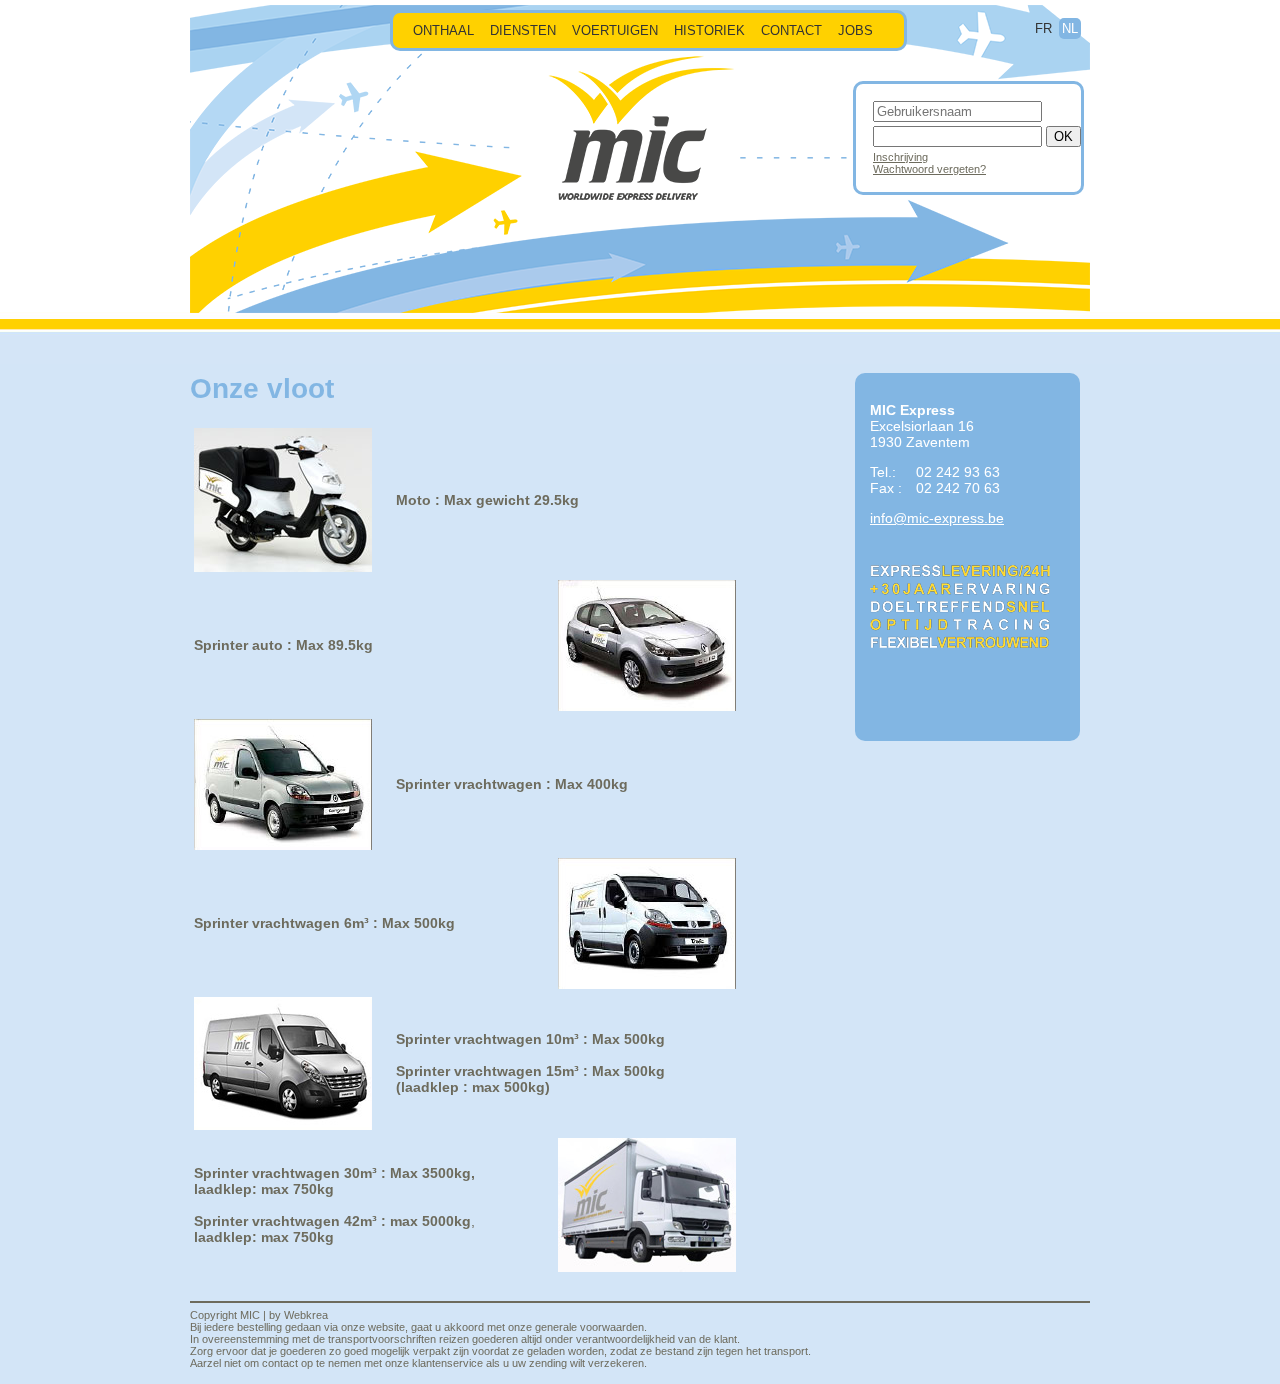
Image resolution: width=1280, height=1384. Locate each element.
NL (1070, 28)
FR (1043, 28)
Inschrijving (900, 157)
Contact (791, 30)
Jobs (855, 30)
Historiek (709, 30)
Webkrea (306, 1315)
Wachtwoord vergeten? (929, 169)
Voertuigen (615, 30)
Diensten (523, 30)
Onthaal (443, 30)
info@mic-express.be (937, 518)
